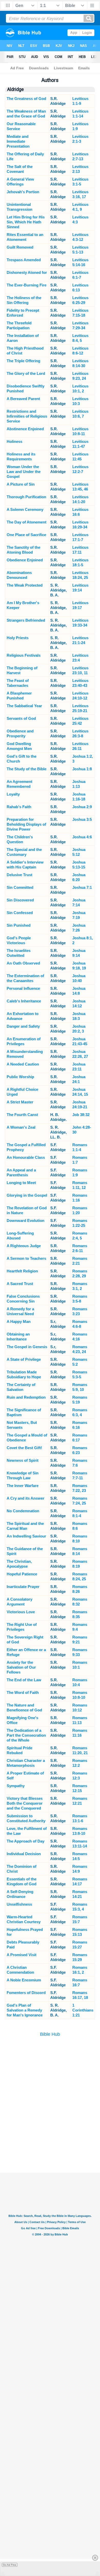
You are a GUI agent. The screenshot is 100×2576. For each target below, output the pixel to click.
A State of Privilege (24, 1359)
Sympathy (16, 1786)
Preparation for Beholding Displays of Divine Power (26, 824)
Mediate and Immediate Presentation (18, 141)
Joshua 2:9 (82, 807)
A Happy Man (19, 1321)
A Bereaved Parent (23, 399)
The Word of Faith (23, 1692)
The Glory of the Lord (26, 373)
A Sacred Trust (20, 1284)
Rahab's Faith (19, 807)
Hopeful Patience (22, 1574)
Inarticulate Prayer (23, 1587)
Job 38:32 (81, 1115)
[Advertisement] (50, 2147)
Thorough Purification (26, 497)
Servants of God (21, 718)
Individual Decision (24, 1854)
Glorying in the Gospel (27, 1195)
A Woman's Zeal (21, 1127)
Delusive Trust (19, 875)
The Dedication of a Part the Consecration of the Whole (26, 1735)
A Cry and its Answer (26, 1498)
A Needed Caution (23, 1064)
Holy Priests (18, 638)
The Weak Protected (25, 585)
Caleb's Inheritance (24, 1001)
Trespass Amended (24, 260)
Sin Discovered (20, 900)
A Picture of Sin (21, 484)
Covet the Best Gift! (24, 1448)
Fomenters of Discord (26, 1993)
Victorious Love (21, 1612)
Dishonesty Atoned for (27, 272)
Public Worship (20, 1077)
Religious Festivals (24, 655)
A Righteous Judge (24, 1246)
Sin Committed (20, 887)
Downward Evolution (26, 1221)
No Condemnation (23, 1511)
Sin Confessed (20, 913)
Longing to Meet (21, 1183)
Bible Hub (50, 2034)
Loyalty (13, 794)
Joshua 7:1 (82, 887)
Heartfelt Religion (22, 1271)
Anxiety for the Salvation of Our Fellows (21, 1667)
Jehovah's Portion (23, 192)
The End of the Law (24, 1680)
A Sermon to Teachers (26, 1258)
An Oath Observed (23, 963)
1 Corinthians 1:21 (83, 2010)
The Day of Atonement (27, 522)
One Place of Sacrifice (26, 535)
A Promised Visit (22, 1955)
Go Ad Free (10, 2565)
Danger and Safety (23, 1026)
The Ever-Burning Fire (27, 285)
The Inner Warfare (23, 1486)
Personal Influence (23, 988)
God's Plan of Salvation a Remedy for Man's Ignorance (25, 2010)
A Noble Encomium (24, 1980)
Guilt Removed (20, 247)
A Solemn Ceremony (25, 509)
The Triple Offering (23, 361)
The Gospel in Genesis (27, 1347)
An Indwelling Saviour (26, 1536)
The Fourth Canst (22, 1115)
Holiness (14, 441)
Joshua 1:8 (82, 769)
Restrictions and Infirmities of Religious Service (27, 416)
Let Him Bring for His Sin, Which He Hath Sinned (26, 222)
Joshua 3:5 (82, 819)
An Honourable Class (26, 1157)
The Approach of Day (26, 1841)
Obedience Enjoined (25, 560)
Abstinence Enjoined (25, 429)
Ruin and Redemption (26, 1397)
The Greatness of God (26, 99)
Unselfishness (19, 1904)
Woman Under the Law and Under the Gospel (24, 472)
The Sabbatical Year (24, 706)
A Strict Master (20, 1102)
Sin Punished (19, 925)
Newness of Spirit (23, 1460)
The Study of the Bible (27, 769)
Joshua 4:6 (82, 837)
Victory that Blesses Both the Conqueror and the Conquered (25, 1803)
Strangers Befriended (26, 620)
